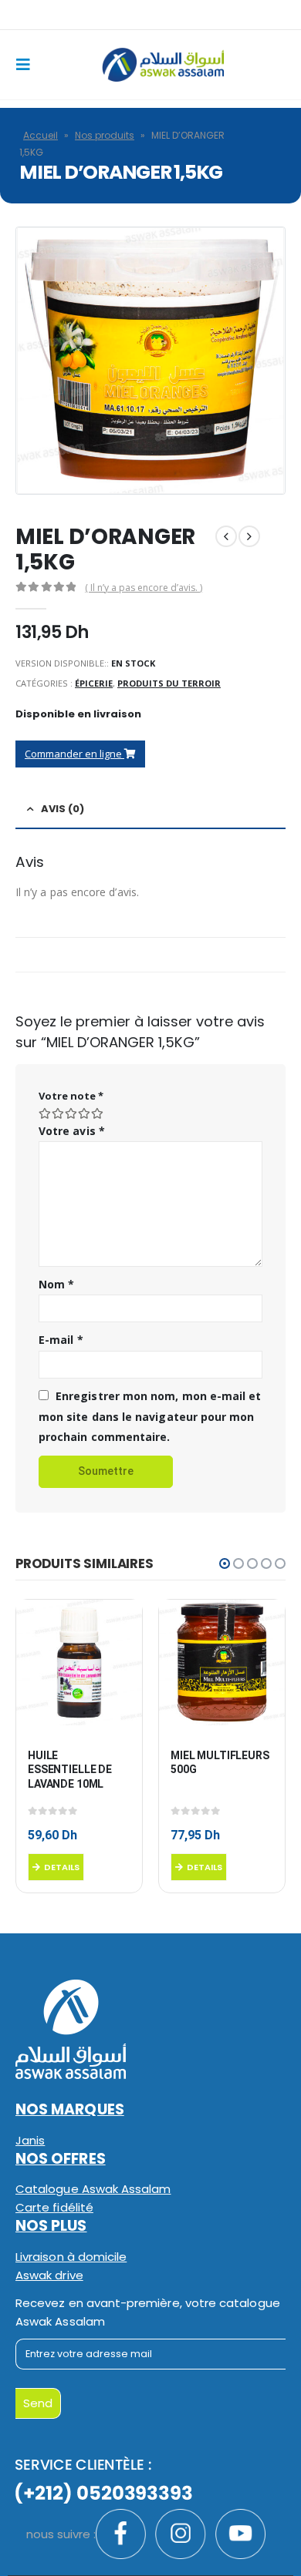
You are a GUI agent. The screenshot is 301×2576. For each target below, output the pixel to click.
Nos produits (105, 135)
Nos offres (61, 2159)
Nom (56, 1284)
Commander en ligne (74, 754)
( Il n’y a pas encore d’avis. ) (144, 588)
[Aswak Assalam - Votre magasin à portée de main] (163, 65)
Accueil (41, 135)
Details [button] (62, 1867)
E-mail (61, 1340)
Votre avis (72, 1131)
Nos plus (51, 2226)
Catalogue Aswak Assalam (93, 2189)
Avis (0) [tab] (63, 809)
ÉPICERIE (94, 683)
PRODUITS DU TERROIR (169, 683)
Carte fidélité (54, 2207)
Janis (30, 2140)
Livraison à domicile (71, 2257)
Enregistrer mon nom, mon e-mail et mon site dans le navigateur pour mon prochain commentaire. (150, 1416)
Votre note (71, 1096)
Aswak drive (49, 2275)
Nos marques (70, 2109)
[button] (225, 1563)
